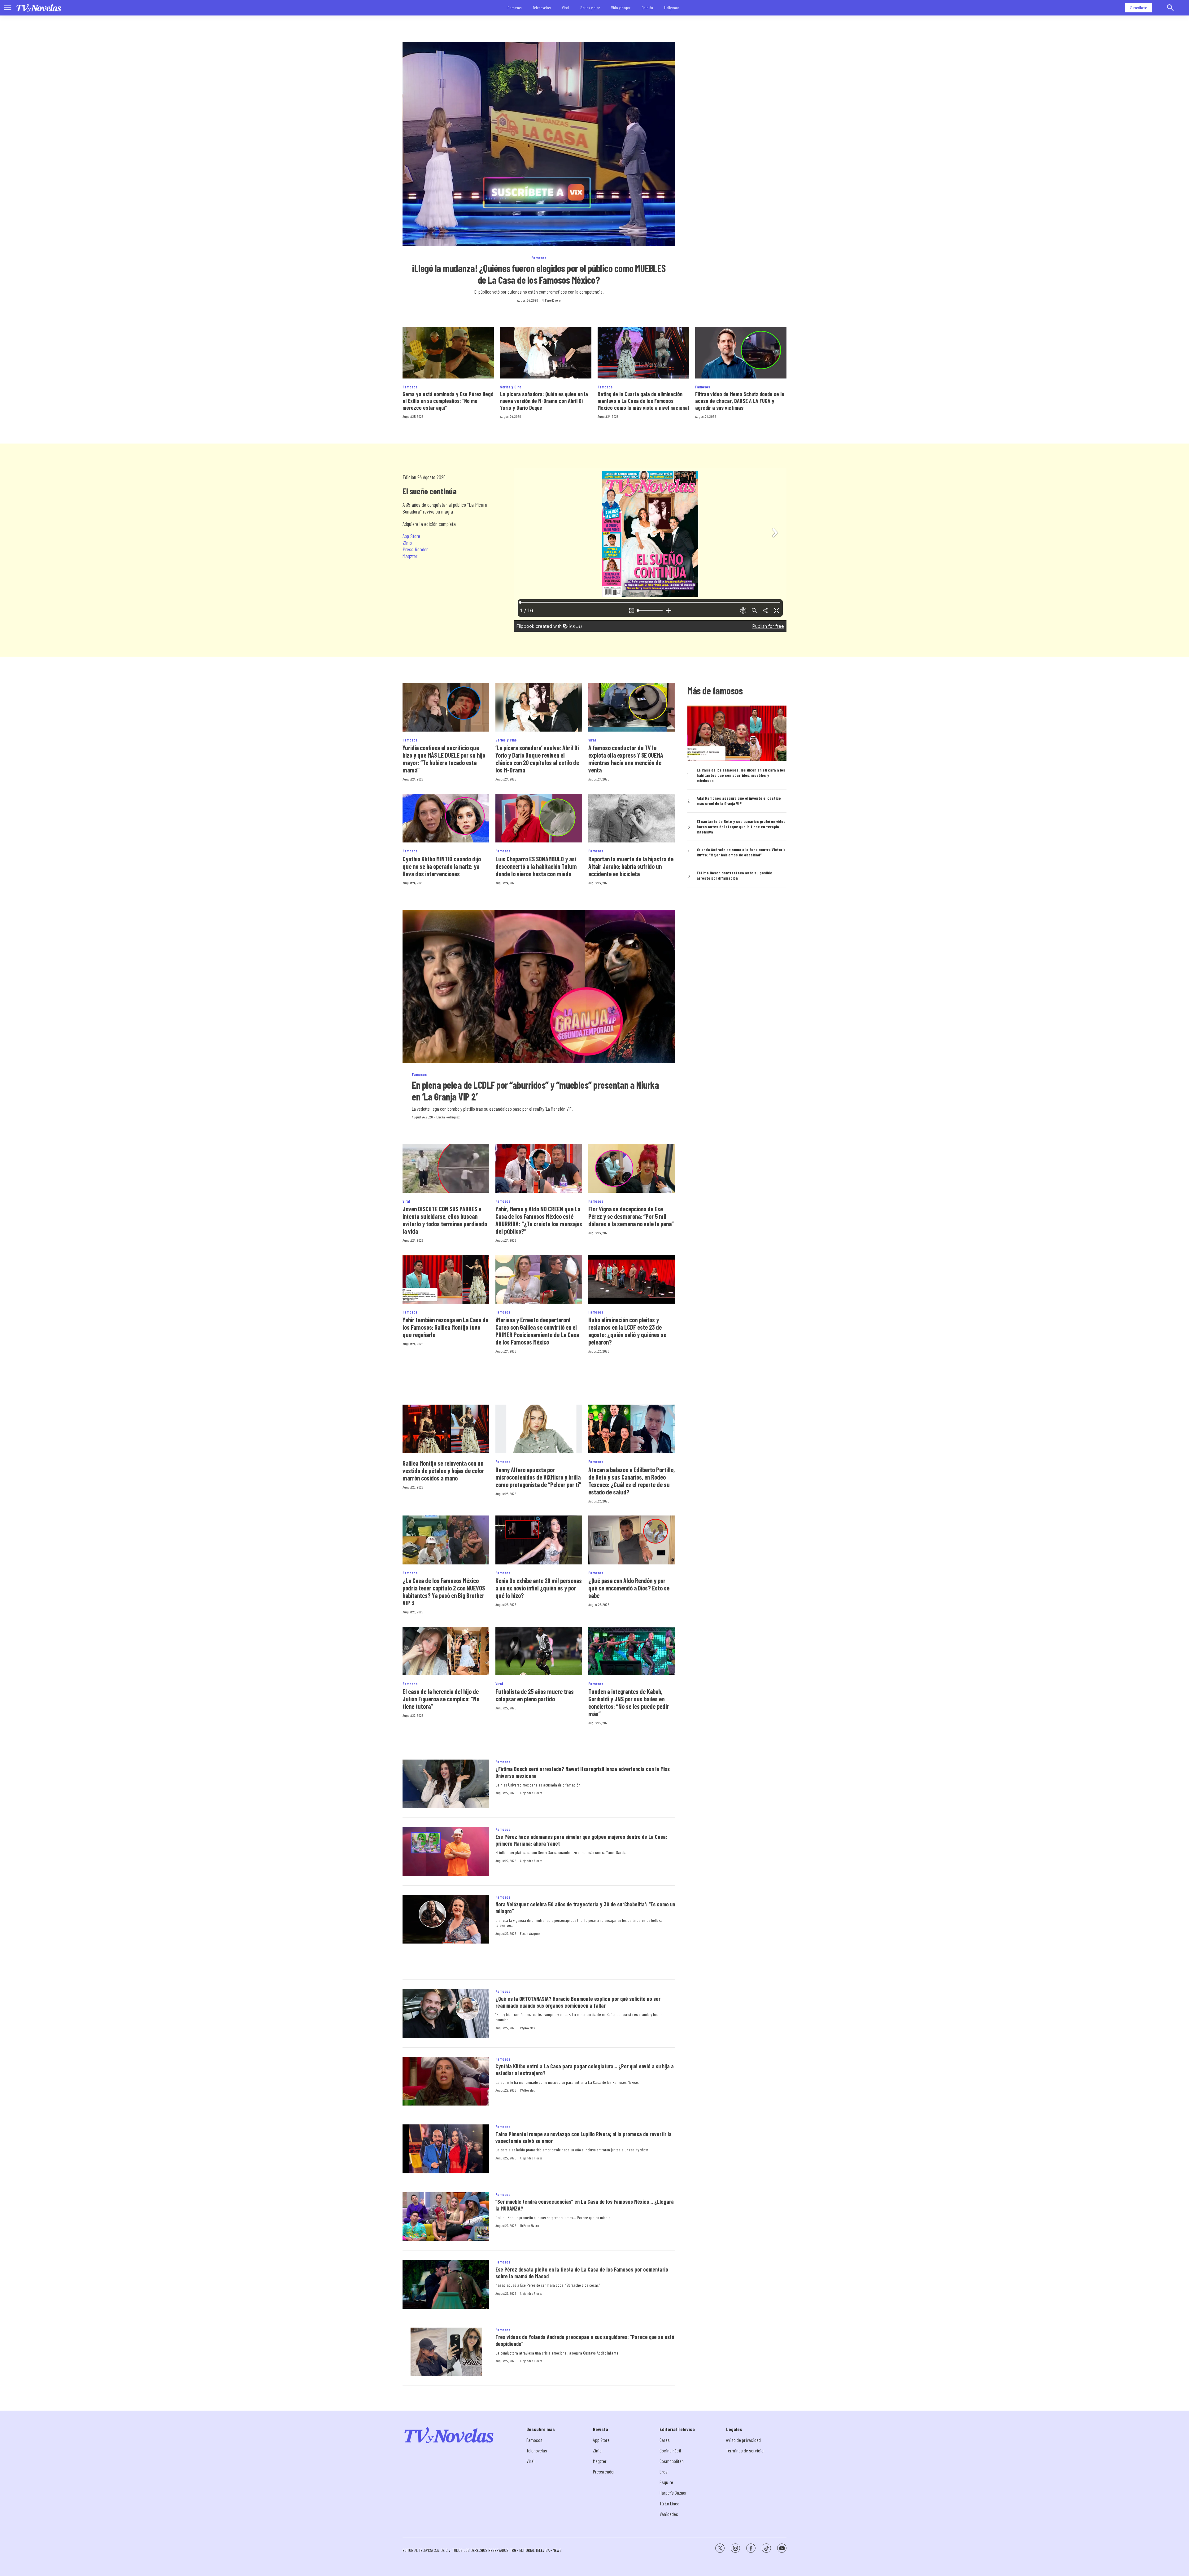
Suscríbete (1139, 8)
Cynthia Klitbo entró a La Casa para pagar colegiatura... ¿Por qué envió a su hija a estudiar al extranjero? (585, 2070)
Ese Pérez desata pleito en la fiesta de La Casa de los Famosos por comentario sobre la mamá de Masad (582, 2273)
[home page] (39, 8)
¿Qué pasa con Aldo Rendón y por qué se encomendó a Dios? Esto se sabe (629, 1588)
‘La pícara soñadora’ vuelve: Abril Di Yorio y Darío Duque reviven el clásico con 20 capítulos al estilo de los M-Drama (537, 759)
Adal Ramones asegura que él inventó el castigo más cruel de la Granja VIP (739, 801)
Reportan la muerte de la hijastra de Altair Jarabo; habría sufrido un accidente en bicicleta (631, 866)
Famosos (515, 8)
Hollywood (672, 8)
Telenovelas (542, 8)
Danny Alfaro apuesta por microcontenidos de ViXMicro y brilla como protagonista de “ (538, 1477)
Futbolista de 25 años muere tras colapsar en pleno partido (535, 1695)
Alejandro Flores (531, 1793)
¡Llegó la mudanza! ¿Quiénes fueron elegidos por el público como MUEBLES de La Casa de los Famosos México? (539, 274)
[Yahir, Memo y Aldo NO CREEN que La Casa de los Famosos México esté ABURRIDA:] (539, 1168)
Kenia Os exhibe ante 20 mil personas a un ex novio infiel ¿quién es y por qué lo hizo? (539, 1588)
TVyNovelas (527, 2028)
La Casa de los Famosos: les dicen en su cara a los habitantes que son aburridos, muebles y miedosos (741, 775)
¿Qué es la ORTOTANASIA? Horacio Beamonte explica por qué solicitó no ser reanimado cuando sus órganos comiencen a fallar (578, 2002)
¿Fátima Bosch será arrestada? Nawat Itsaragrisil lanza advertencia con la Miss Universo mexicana (583, 1772)
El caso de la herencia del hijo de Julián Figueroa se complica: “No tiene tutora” (441, 1699)
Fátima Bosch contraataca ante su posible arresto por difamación (734, 875)
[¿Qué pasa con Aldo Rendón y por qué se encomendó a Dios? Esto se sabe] (632, 1540)
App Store (411, 536)
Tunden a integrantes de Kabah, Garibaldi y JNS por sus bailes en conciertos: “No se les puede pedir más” (629, 1703)
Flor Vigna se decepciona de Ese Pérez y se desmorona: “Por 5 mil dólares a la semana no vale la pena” (631, 1216)
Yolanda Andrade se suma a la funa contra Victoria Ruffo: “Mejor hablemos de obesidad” (741, 852)
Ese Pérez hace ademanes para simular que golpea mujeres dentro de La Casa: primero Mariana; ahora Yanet (581, 1840)
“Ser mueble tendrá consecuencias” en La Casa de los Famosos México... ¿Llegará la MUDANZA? (585, 2205)
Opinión (647, 8)
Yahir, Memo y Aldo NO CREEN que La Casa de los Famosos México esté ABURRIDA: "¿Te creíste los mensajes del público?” (539, 1220)
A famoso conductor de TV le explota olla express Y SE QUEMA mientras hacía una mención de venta (626, 759)
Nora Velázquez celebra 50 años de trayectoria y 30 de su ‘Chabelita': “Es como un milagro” (585, 1908)
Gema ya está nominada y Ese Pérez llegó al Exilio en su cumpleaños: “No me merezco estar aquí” (448, 401)
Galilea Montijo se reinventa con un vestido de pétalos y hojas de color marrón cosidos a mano (443, 1471)
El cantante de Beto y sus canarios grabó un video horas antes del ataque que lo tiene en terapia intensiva (741, 827)
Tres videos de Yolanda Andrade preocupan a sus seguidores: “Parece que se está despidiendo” (585, 2340)
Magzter (410, 556)
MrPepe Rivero (551, 300)
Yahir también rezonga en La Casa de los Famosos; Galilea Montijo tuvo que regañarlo (445, 1327)
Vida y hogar (621, 8)
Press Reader (415, 549)
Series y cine (590, 8)
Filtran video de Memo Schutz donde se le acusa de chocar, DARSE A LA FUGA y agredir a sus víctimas (740, 401)
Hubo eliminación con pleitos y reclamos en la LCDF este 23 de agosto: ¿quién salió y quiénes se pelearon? (627, 1331)
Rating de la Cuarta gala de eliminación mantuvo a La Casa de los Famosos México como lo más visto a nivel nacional (643, 401)
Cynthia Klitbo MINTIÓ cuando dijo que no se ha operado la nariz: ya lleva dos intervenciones (442, 866)
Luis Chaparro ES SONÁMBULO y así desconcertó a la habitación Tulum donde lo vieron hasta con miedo (536, 866)
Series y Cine (511, 387)
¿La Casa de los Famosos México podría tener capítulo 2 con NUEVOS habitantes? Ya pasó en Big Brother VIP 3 (444, 1592)
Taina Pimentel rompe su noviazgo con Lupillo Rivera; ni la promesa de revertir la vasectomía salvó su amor (584, 2137)
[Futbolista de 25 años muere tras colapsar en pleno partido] (539, 1651)
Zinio (407, 543)
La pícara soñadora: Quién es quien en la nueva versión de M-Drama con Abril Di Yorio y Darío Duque (544, 401)
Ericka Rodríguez (448, 1117)
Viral (566, 8)
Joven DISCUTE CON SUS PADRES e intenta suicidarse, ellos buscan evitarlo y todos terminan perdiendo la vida (445, 1220)
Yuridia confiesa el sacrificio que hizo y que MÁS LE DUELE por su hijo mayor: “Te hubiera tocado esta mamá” (444, 759)
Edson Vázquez (530, 1933)
